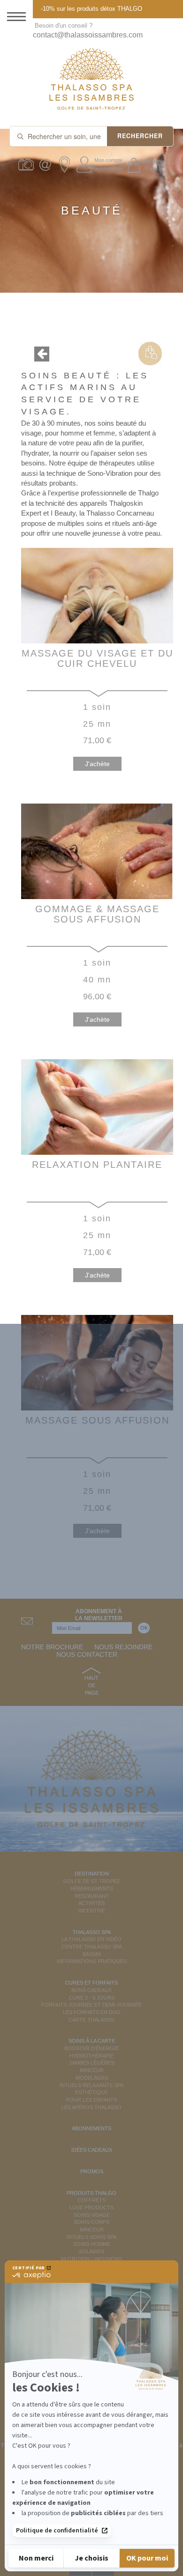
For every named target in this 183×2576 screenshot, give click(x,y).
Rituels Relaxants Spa (91, 2085)
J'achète (97, 764)
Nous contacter (87, 1654)
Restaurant (92, 1896)
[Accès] (66, 165)
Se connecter (108, 169)
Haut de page (91, 1685)
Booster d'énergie (91, 2048)
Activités (91, 1903)
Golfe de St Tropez (92, 1881)
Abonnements (91, 2128)
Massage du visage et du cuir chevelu (97, 658)
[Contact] (47, 165)
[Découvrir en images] (27, 165)
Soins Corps (91, 2222)
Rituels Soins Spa (91, 2237)
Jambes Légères (92, 2063)
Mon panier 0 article (154, 165)
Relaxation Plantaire (97, 1165)
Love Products (91, 2207)
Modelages (92, 2078)
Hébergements (92, 1889)
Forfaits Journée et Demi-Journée (91, 2005)
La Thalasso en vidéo (91, 1939)
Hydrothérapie (91, 2056)
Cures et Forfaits (91, 1983)
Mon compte (108, 160)
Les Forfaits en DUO (92, 2012)
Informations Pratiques (92, 1961)
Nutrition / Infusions (91, 2259)
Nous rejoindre (123, 1647)
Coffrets (91, 2200)
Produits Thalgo (91, 2193)
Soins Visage (92, 2215)
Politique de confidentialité (57, 2531)
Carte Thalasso (91, 2020)
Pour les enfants (91, 2100)
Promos (92, 2171)
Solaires (91, 2251)
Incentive (91, 1911)
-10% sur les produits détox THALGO (91, 9)
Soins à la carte (92, 2041)
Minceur (92, 2070)
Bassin (92, 1954)
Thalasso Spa (92, 1932)
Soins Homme (92, 2244)
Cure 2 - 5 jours (92, 1998)
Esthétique (91, 2092)
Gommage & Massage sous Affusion (97, 914)
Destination (92, 1874)
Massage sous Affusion (97, 1420)
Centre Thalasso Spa (92, 1947)
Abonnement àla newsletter (99, 1615)
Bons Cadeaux (91, 1990)
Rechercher (140, 136)
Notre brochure (52, 1647)
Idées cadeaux (92, 2150)
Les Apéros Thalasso (91, 2107)
